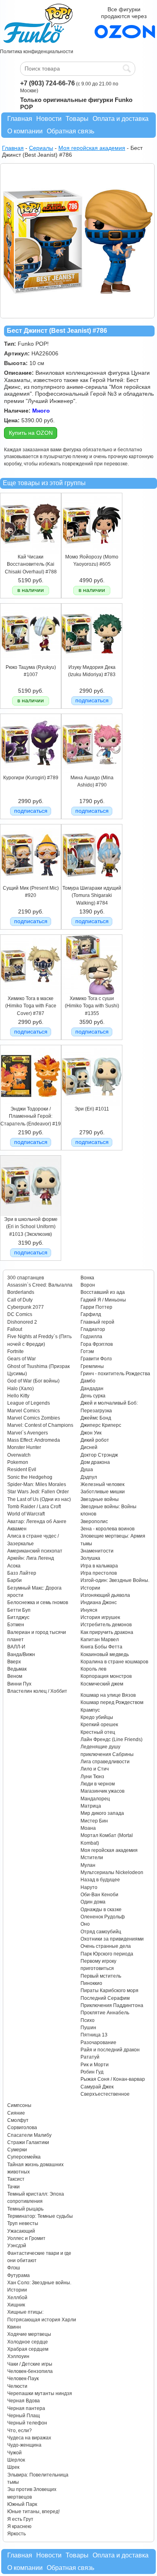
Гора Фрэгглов (97, 1344)
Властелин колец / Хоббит (37, 1691)
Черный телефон (27, 2423)
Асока (14, 1566)
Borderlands (21, 1292)
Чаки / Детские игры (30, 2364)
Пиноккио (91, 1983)
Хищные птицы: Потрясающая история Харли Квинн (42, 2320)
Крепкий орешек (99, 1725)
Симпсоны (19, 2105)
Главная (20, 119)
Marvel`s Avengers (28, 1433)
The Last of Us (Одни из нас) (39, 1499)
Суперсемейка (24, 2157)
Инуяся (89, 1610)
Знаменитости (97, 1551)
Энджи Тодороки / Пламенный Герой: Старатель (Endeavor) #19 (31, 1116)
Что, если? (20, 2431)
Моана (88, 1828)
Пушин (88, 2028)
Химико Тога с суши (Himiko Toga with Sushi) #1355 (92, 1006)
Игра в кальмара (99, 1566)
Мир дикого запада (102, 1813)
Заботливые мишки (103, 1492)
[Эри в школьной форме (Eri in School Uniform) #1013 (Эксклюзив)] (31, 1214)
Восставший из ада (103, 1292)
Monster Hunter (24, 1447)
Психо (88, 2020)
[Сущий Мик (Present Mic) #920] (31, 883)
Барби (14, 1580)
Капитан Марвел (100, 1640)
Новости (49, 119)
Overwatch (19, 1455)
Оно (85, 1924)
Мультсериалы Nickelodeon (112, 1872)
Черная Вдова (24, 2401)
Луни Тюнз (92, 1777)
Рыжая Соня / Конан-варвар (113, 2079)
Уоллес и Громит (26, 2238)
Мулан (88, 1865)
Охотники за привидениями (112, 1939)
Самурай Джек (97, 2087)
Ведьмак (17, 1669)
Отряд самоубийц (101, 1932)
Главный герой (97, 1322)
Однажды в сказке (101, 1910)
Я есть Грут (20, 2519)
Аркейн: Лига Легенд (31, 1558)
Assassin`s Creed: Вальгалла (40, 1285)
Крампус (90, 1710)
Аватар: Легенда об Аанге (37, 1522)
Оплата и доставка (121, 119)
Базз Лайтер (22, 1573)
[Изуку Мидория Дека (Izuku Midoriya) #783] (92, 662)
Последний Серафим (105, 1998)
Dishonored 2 (22, 1322)
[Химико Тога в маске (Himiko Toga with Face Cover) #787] (31, 993)
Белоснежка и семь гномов (38, 1602)
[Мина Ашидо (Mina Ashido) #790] (92, 772)
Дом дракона (95, 1462)
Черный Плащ (24, 2416)
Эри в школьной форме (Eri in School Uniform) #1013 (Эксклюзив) (31, 1227)
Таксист (16, 2179)
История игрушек (100, 1617)
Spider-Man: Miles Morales (37, 1484)
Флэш (14, 2268)
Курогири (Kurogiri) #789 (31, 778)
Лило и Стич (95, 1769)
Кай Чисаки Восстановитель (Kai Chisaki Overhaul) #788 (31, 564)
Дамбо (88, 1381)
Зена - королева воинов (107, 1529)
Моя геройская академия (109, 1850)
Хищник (16, 2305)
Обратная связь (70, 131)
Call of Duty (20, 1300)
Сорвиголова (22, 2128)
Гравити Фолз (96, 1359)
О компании (25, 131)
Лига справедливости (105, 1762)
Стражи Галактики (28, 2142)
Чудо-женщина (24, 2445)
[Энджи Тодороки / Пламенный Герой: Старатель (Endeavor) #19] (31, 1104)
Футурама (19, 2275)
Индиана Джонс (99, 1602)
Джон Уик (91, 1433)
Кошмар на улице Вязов (108, 1695)
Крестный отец (98, 1732)
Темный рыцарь (25, 2209)
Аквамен (17, 1529)
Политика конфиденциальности (37, 52)
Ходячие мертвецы (29, 2334)
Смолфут (18, 2120)
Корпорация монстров (106, 1676)
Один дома (93, 1902)
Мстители (92, 1858)
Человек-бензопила (30, 2371)
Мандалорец (95, 1799)
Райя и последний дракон (110, 2050)
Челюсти (17, 2386)
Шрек (13, 2467)
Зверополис (94, 1522)
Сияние (16, 2113)
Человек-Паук (23, 2379)
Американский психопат (35, 1551)
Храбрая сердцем (28, 2349)
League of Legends (29, 1403)
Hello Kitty (18, 1396)
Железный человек (102, 1484)
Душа (87, 1470)
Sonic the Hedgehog (30, 1477)
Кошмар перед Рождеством (112, 1702)
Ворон (88, 1285)
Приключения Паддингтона (112, 2005)
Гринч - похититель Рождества (115, 1374)
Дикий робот (95, 1440)
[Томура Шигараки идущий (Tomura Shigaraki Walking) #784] (92, 883)
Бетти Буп (19, 1610)
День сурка (93, 1396)
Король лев (93, 1669)
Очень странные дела (106, 1946)
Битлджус (18, 1617)
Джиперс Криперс (101, 1425)
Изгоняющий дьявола (105, 1595)
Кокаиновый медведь (105, 1654)
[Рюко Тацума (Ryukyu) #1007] (31, 662)
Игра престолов (99, 1573)
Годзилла (91, 1337)
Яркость (17, 2534)
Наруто (89, 1887)
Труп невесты (23, 2223)
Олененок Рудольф (103, 1917)
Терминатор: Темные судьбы (40, 2216)
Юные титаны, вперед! (33, 2512)
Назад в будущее (100, 1880)
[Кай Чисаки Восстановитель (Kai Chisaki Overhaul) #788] (31, 552)
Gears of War (22, 1359)
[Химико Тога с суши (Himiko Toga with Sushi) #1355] (92, 993)
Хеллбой (17, 2298)
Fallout (15, 1329)
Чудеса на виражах (29, 2438)
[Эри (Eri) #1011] (92, 1104)
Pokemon (18, 1462)
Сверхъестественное (105, 2094)
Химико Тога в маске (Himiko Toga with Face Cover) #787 (31, 1006)
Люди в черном (98, 1784)
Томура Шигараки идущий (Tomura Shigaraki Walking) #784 (92, 896)
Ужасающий (21, 2231)
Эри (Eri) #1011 (92, 1109)
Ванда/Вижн (21, 1654)
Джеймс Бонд (96, 1418)
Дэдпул (89, 1477)
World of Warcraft (26, 1514)
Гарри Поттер (96, 1307)
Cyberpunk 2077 (26, 1307)
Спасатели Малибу (29, 2135)
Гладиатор (93, 1329)
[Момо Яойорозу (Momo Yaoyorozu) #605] (92, 552)
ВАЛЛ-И (16, 1647)
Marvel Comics (24, 1411)
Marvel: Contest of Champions (40, 1425)
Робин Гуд (92, 2072)
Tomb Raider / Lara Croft (34, 1507)
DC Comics (20, 1314)
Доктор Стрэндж (99, 1455)
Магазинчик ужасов (102, 1791)
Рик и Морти (95, 2065)
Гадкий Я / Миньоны (103, 1300)
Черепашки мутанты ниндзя (40, 2393)
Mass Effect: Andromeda (34, 1440)
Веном (15, 1676)
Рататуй (90, 2057)
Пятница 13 (94, 2035)
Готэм (87, 1351)
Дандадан (92, 1389)
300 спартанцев (26, 1278)
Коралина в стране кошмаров (114, 1662)
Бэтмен (16, 1625)
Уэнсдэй (17, 2246)
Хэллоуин (18, 2356)
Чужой (14, 2453)
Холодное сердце (28, 2342)
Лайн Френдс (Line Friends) (112, 1739)
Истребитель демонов (106, 1625)
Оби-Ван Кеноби (99, 1895)
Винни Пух (19, 1684)
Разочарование (98, 2043)
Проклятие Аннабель (105, 2013)
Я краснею (19, 2526)
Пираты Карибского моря (109, 1991)
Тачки (13, 2187)
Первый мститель (101, 1976)
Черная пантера (26, 2408)
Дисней (89, 1447)
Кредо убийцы (97, 1717)
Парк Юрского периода (107, 1954)
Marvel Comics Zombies (34, 1418)
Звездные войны (100, 1499)
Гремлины (92, 1366)
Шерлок (16, 2460)
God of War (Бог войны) (33, 1381)
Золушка (90, 1558)
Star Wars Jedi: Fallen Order (38, 1492)
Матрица (91, 1806)
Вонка (87, 1278)
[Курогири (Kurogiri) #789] (31, 772)
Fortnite (15, 1351)
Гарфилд (91, 1314)
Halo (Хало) (21, 1389)
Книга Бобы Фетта (101, 1647)
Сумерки (17, 2150)
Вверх (14, 1662)
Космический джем (102, 1684)
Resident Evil (22, 1470)
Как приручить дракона (107, 1632)
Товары (77, 119)
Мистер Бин (94, 1821)
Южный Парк (22, 2504)
